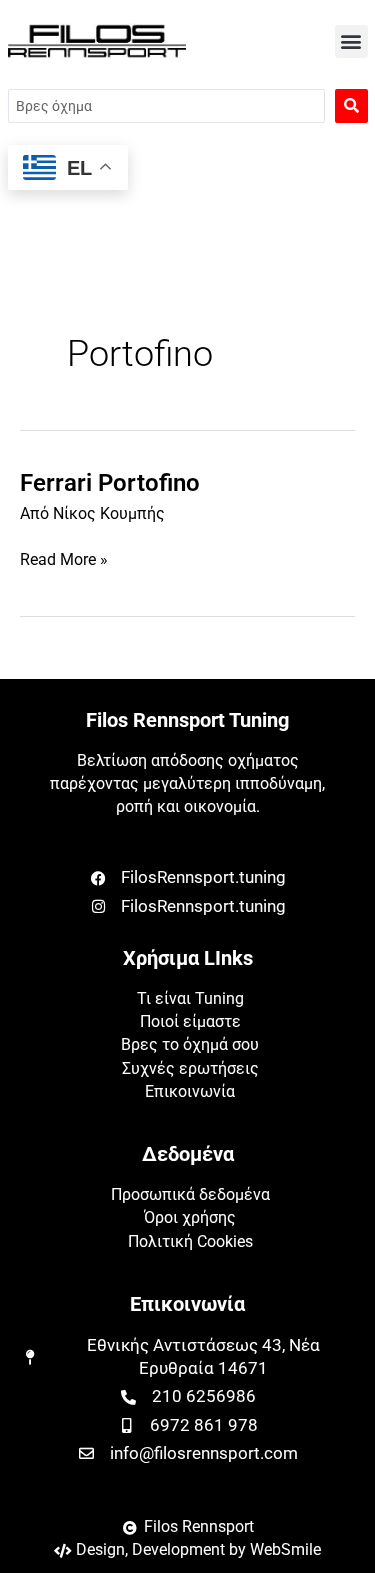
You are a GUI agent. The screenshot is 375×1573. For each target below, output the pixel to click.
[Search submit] (351, 106)
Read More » (64, 559)
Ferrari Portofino (110, 483)
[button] (351, 41)
